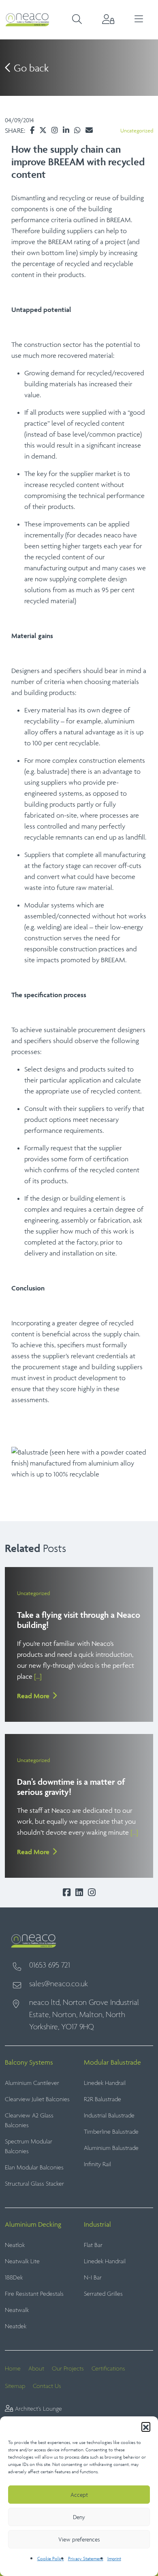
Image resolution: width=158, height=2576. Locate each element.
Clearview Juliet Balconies (37, 2099)
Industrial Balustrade (109, 2116)
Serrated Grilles (103, 2294)
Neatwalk (17, 2310)
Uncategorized (137, 131)
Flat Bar (93, 2245)
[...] (38, 1676)
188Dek (14, 2278)
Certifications (108, 2369)
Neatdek (16, 2326)
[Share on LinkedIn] (66, 130)
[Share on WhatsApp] (77, 130)
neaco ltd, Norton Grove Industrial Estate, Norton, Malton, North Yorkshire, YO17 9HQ (84, 2015)
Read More (33, 1696)
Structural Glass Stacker (34, 2184)
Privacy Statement (86, 2558)
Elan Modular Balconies (34, 2168)
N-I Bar (93, 2278)
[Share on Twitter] (43, 130)
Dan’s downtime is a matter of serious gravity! (71, 1787)
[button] (146, 2427)
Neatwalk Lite (22, 2261)
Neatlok (15, 2245)
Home (13, 2369)
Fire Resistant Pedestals (34, 2294)
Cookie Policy (51, 2558)
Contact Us (47, 2386)
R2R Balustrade (102, 2099)
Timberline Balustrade (111, 2132)
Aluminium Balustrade (111, 2148)
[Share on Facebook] (32, 130)
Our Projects (68, 2369)
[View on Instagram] (55, 130)
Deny (79, 2517)
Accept (79, 2495)
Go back (30, 68)
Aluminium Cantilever (32, 2083)
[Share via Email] (89, 130)
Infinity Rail (97, 2164)
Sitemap (15, 2386)
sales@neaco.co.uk (59, 1984)
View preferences (79, 2539)
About (36, 2369)
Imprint (114, 2558)
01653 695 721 (50, 1966)
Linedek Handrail (105, 2083)
